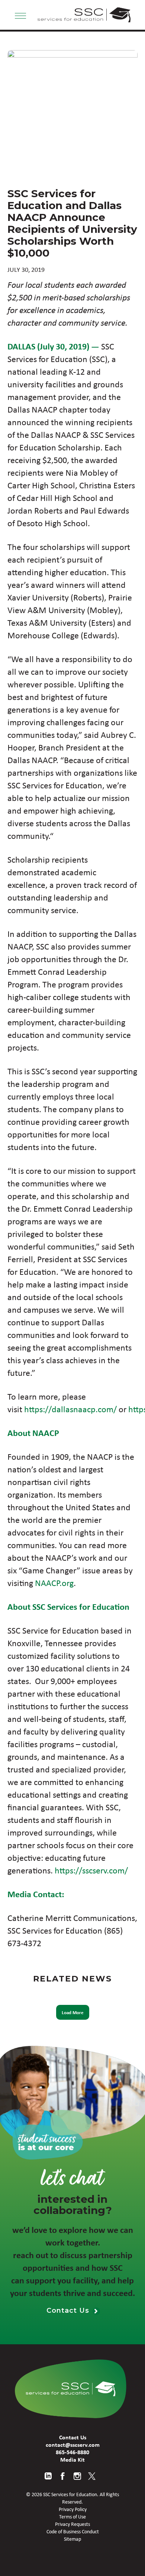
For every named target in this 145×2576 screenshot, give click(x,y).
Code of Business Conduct (73, 2531)
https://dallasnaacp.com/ (70, 1409)
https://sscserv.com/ (91, 1870)
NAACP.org (54, 1583)
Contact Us (69, 2310)
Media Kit (72, 2459)
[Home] (71, 2389)
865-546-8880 (72, 2452)
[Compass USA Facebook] (63, 2476)
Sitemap (72, 2539)
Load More (73, 2012)
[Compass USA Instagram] (77, 2476)
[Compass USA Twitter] (92, 2476)
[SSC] (84, 15)
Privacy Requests (72, 2524)
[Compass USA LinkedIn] (48, 2476)
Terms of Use (72, 2517)
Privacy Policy (73, 2509)
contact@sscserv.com (73, 2445)
